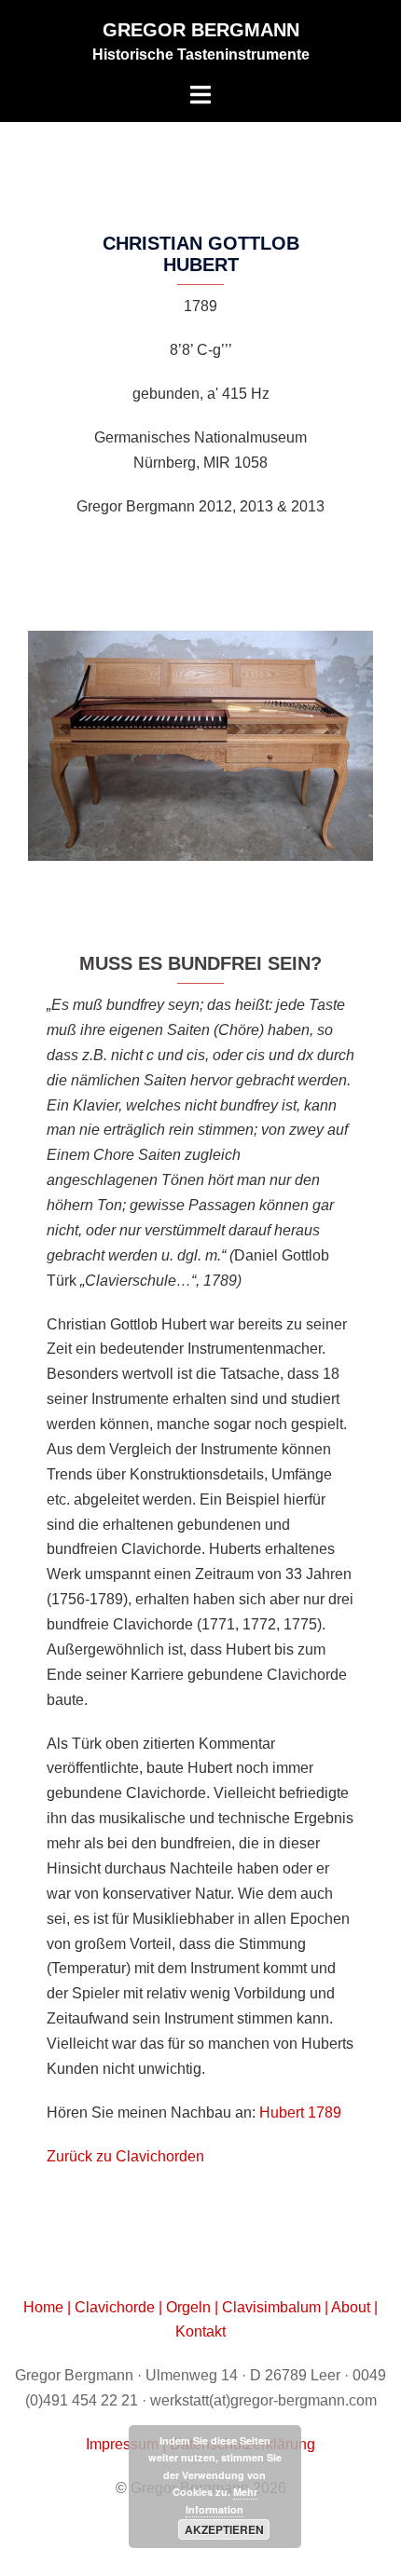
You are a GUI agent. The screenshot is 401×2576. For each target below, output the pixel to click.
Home (45, 2307)
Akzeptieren (224, 2529)
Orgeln (190, 2307)
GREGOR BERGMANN (201, 30)
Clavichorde (117, 2307)
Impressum (124, 2444)
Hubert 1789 (300, 2113)
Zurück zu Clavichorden (125, 2156)
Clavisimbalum (271, 2307)
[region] (200, 746)
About (351, 2307)
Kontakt (200, 2331)
